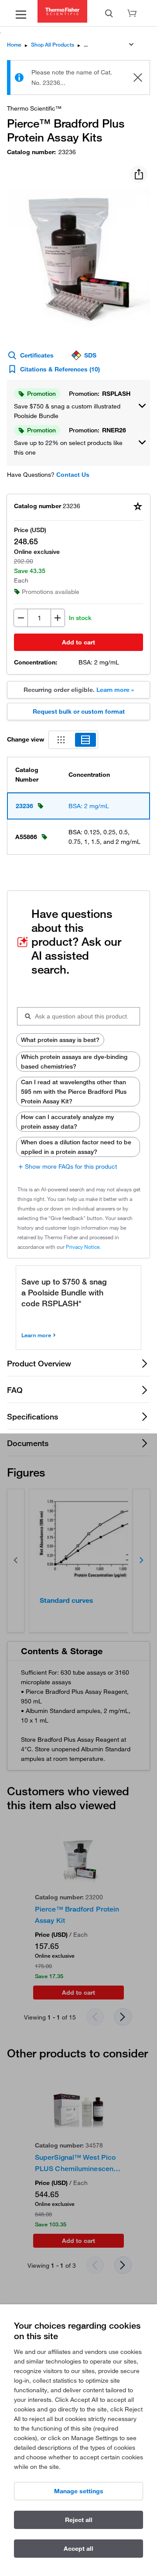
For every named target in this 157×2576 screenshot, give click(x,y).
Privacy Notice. (83, 1247)
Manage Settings (79, 2491)
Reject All (79, 2520)
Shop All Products (53, 45)
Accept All (78, 2549)
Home (14, 45)
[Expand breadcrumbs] (131, 44)
